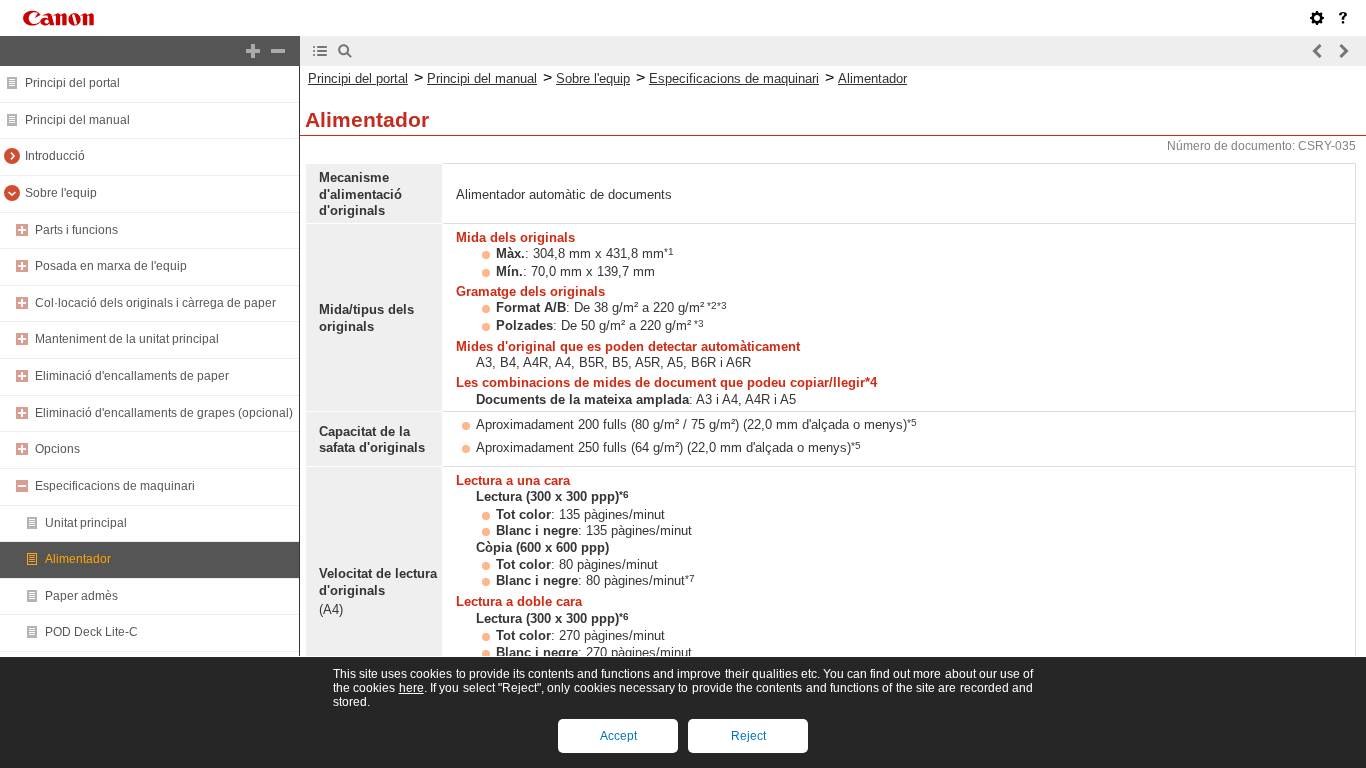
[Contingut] (320, 51)
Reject (748, 736)
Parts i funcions (76, 230)
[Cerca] (345, 51)
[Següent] (1343, 51)
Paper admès (81, 596)
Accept (618, 736)
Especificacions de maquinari (115, 486)
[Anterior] (1318, 51)
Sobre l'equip (61, 193)
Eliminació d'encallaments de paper (132, 376)
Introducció (55, 156)
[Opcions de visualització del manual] (1317, 18)
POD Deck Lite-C (91, 632)
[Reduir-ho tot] (278, 51)
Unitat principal (86, 523)
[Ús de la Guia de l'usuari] (1343, 18)
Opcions (57, 449)
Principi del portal (72, 83)
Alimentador (78, 559)
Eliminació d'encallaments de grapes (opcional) (164, 413)
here (411, 688)
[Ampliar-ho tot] (253, 51)
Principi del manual (77, 120)
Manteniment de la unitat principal (127, 339)
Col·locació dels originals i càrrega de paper (155, 303)
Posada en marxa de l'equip (111, 266)
